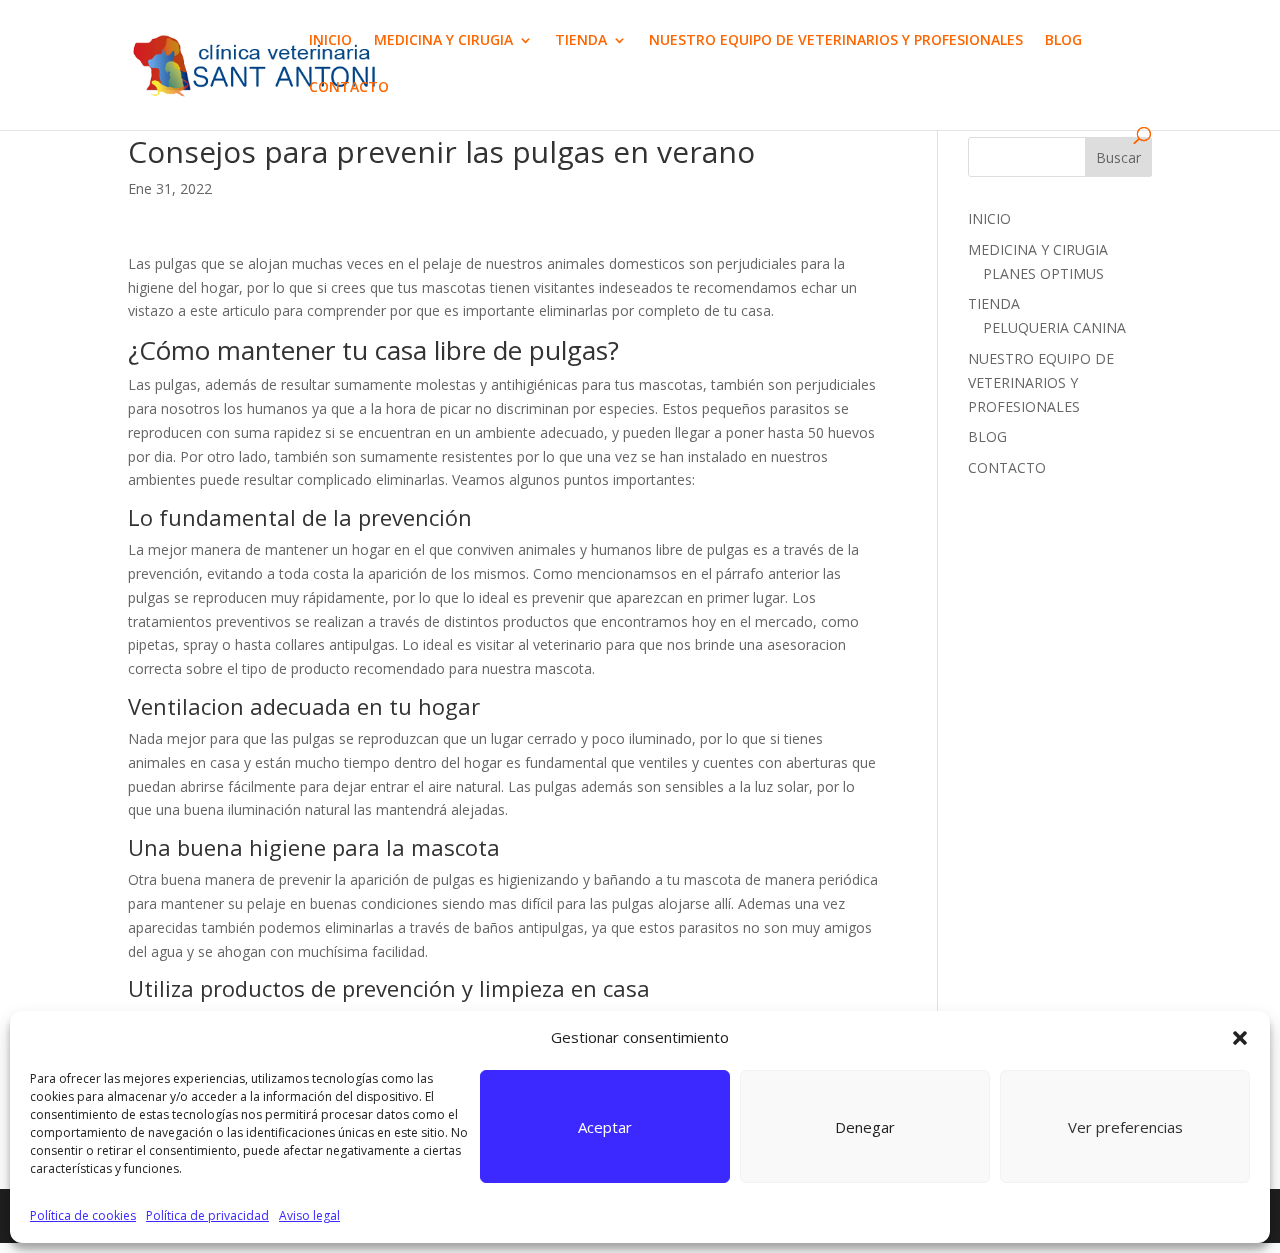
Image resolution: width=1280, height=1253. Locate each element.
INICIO (330, 41)
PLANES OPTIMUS (1043, 273)
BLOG (1063, 41)
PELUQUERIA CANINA (1054, 327)
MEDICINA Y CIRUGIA (443, 41)
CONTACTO (349, 88)
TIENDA (581, 41)
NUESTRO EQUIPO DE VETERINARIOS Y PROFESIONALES (836, 41)
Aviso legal (309, 1215)
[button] (1240, 1038)
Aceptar (605, 1127)
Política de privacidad (207, 1215)
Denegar (865, 1127)
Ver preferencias (1125, 1127)
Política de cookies (83, 1215)
